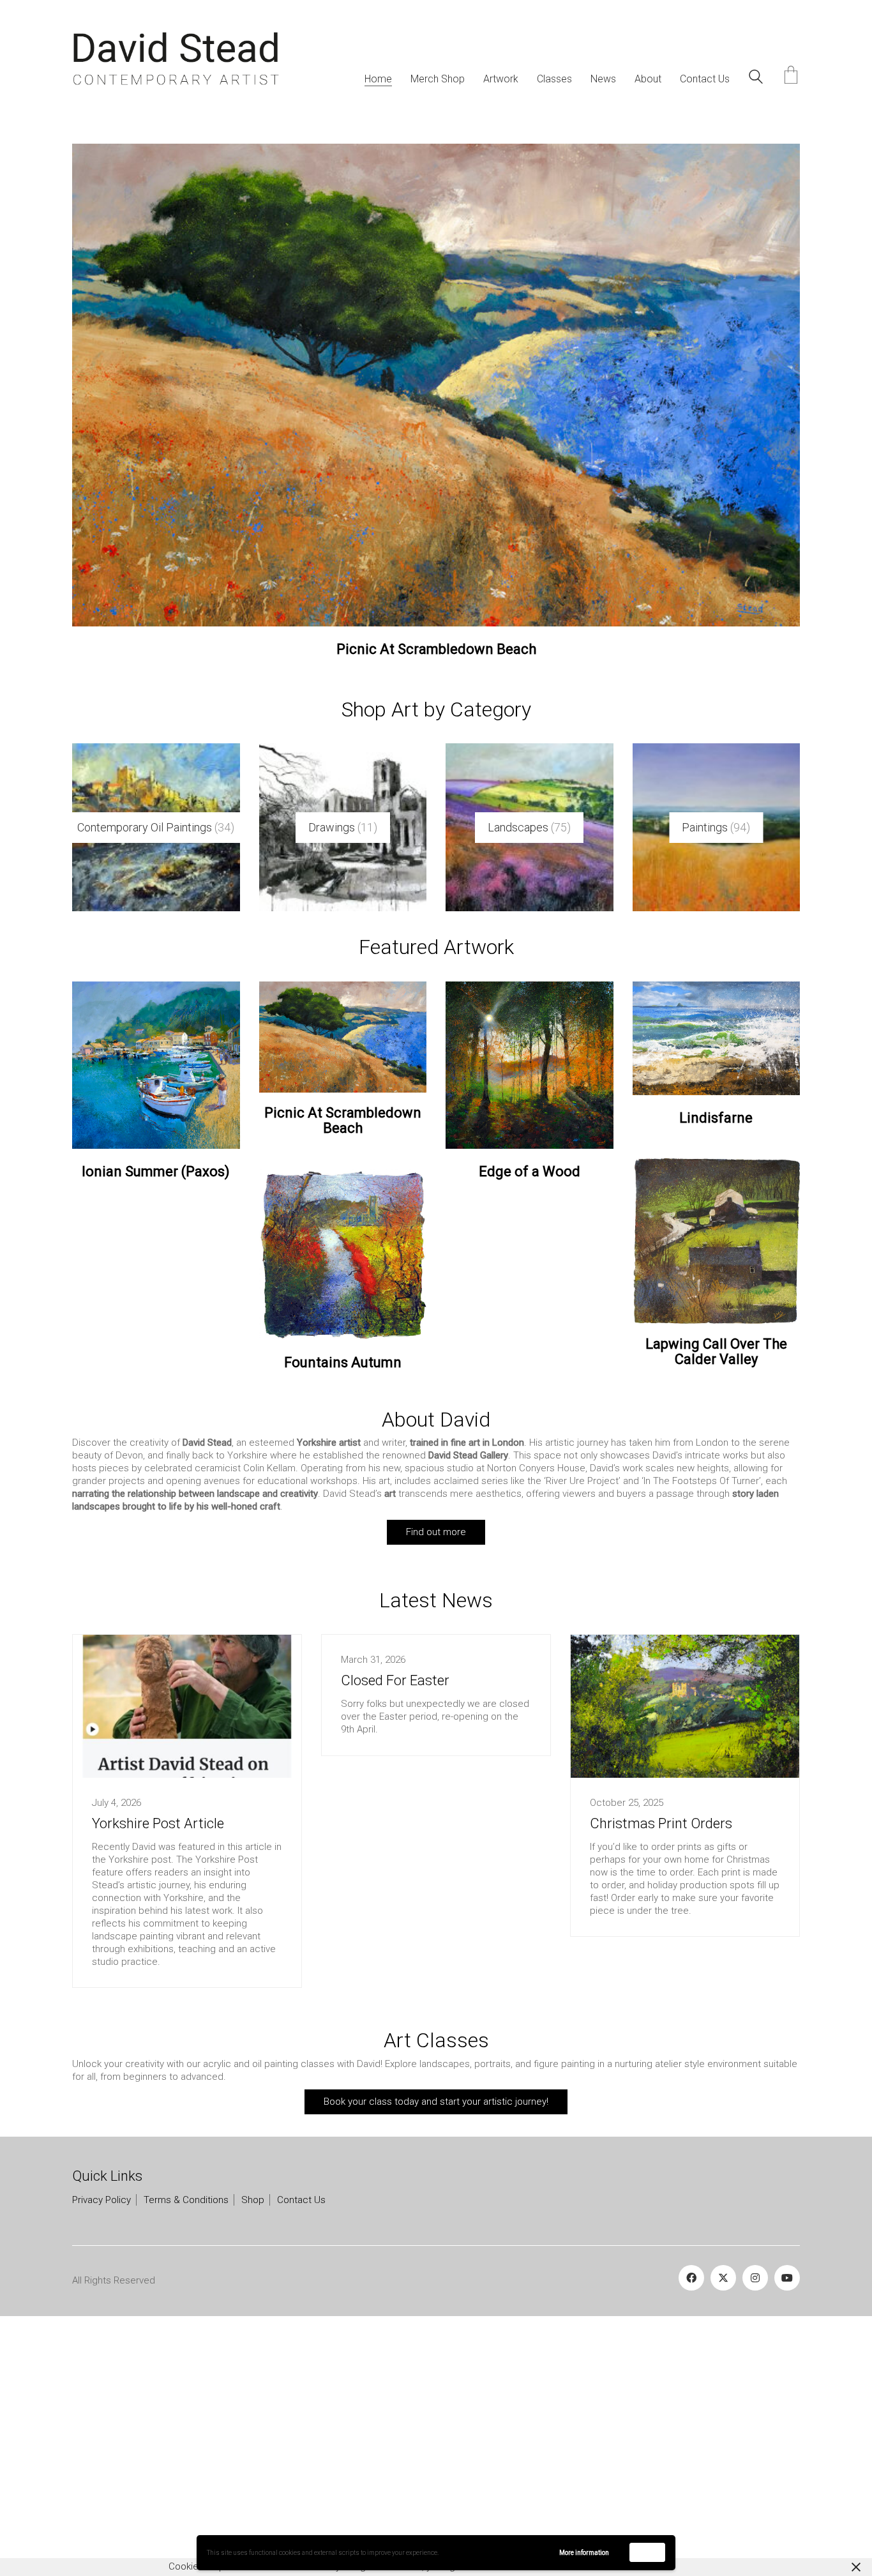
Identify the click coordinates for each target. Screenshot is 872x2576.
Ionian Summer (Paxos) (156, 1417)
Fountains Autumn (343, 1607)
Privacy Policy (101, 2444)
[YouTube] (787, 2522)
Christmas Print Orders (661, 2068)
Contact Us (301, 2444)
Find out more (436, 1777)
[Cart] (791, 76)
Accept (648, 2552)
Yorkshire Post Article (158, 2068)
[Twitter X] (723, 2522)
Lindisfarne (716, 1363)
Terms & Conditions (186, 2444)
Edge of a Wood (436, 895)
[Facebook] (691, 2522)
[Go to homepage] (176, 59)
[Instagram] (755, 2522)
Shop (253, 2444)
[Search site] (756, 79)
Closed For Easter (395, 1926)
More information (584, 2553)
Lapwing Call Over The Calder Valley (716, 1597)
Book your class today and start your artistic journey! (436, 2347)
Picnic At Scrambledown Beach (343, 1366)
